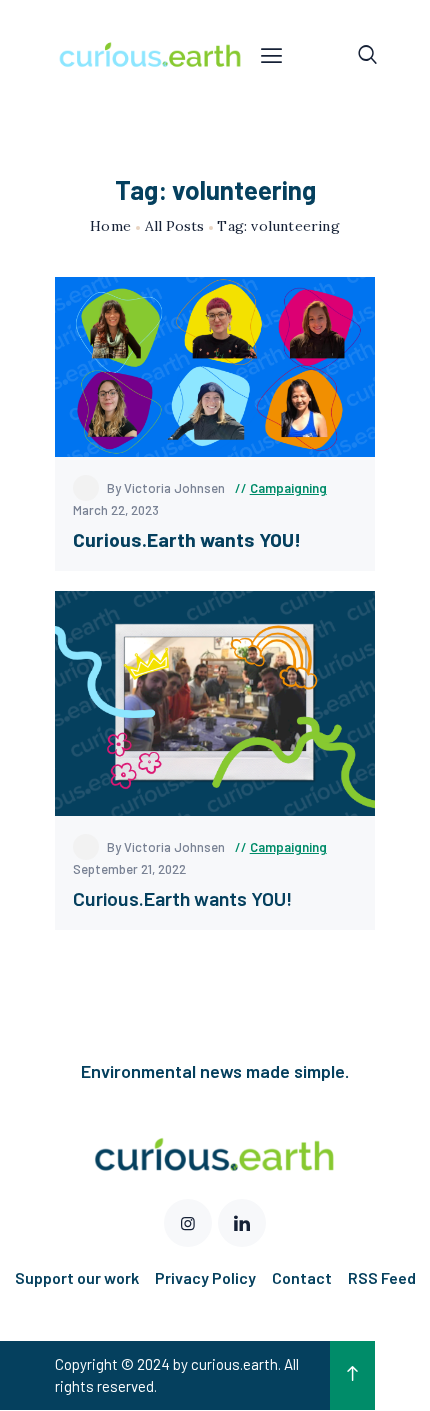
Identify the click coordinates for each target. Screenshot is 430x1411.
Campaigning (288, 488)
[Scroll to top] (352, 1376)
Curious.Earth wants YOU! (182, 899)
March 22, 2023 (116, 510)
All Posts (174, 226)
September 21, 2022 (129, 869)
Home (110, 226)
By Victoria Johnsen (167, 488)
